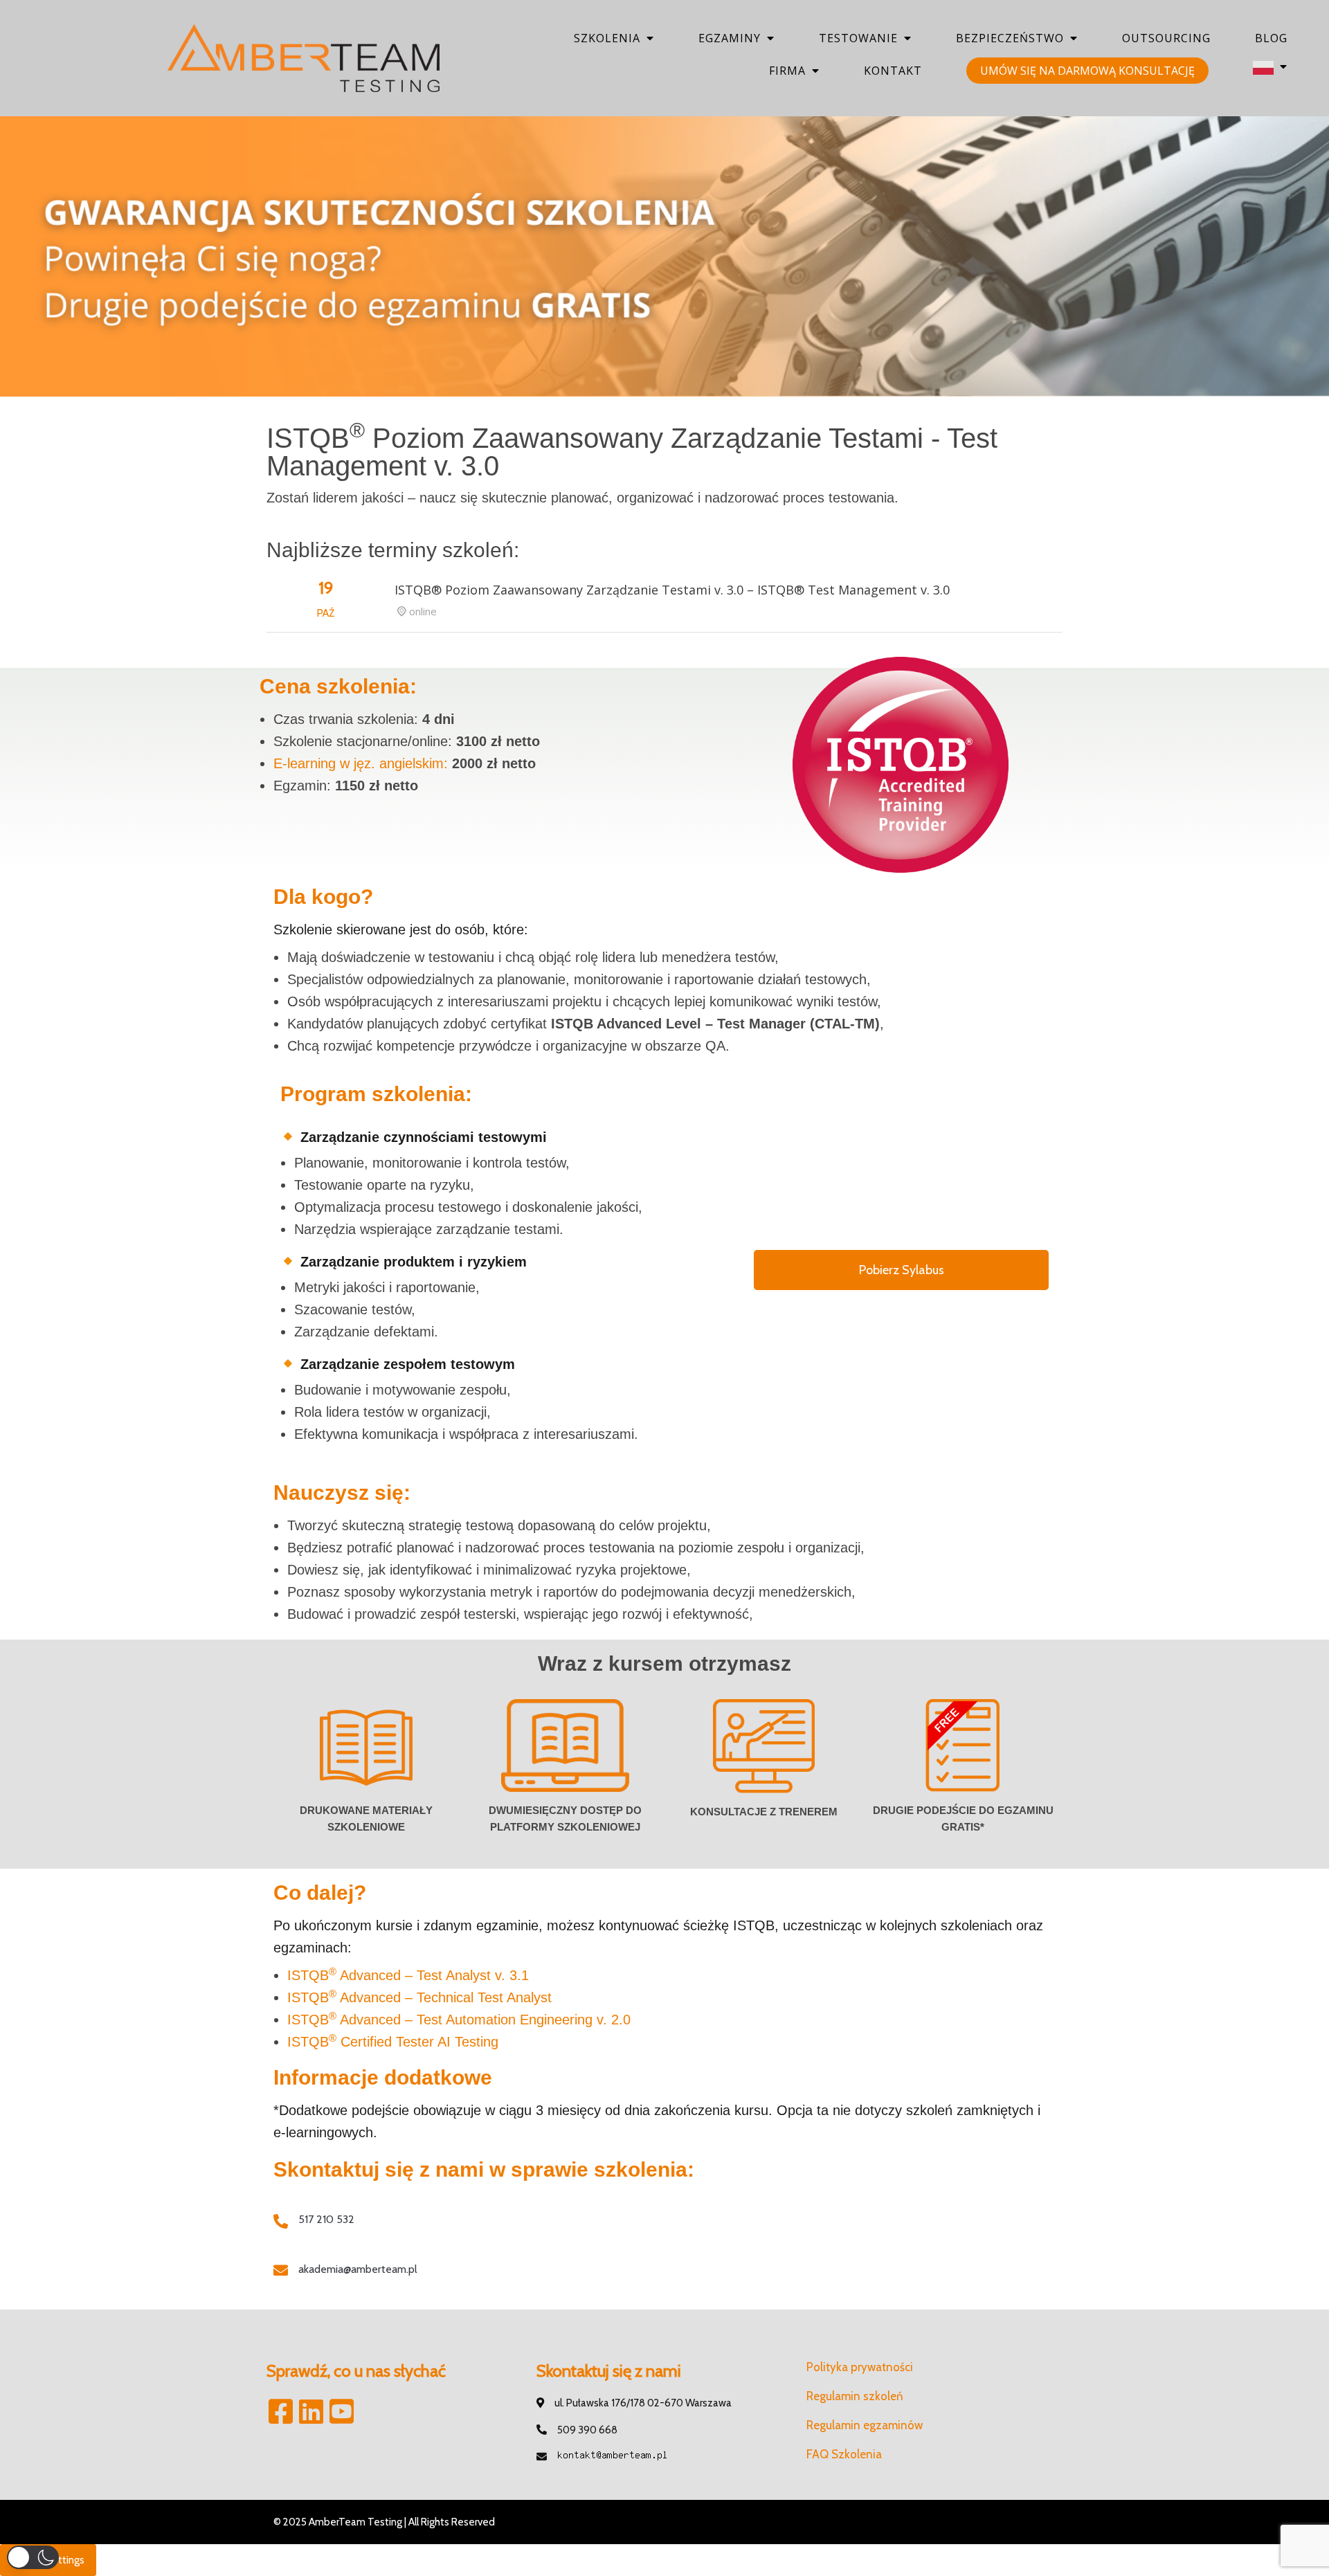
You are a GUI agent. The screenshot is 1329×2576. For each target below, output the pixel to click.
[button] (33, 2557)
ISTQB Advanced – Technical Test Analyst (419, 1997)
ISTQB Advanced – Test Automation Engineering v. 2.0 (459, 2020)
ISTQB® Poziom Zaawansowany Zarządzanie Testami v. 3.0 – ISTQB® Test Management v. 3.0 (672, 590)
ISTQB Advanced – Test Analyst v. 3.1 (408, 1975)
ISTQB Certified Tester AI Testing (393, 2042)
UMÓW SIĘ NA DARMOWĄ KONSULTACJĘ (1087, 71)
